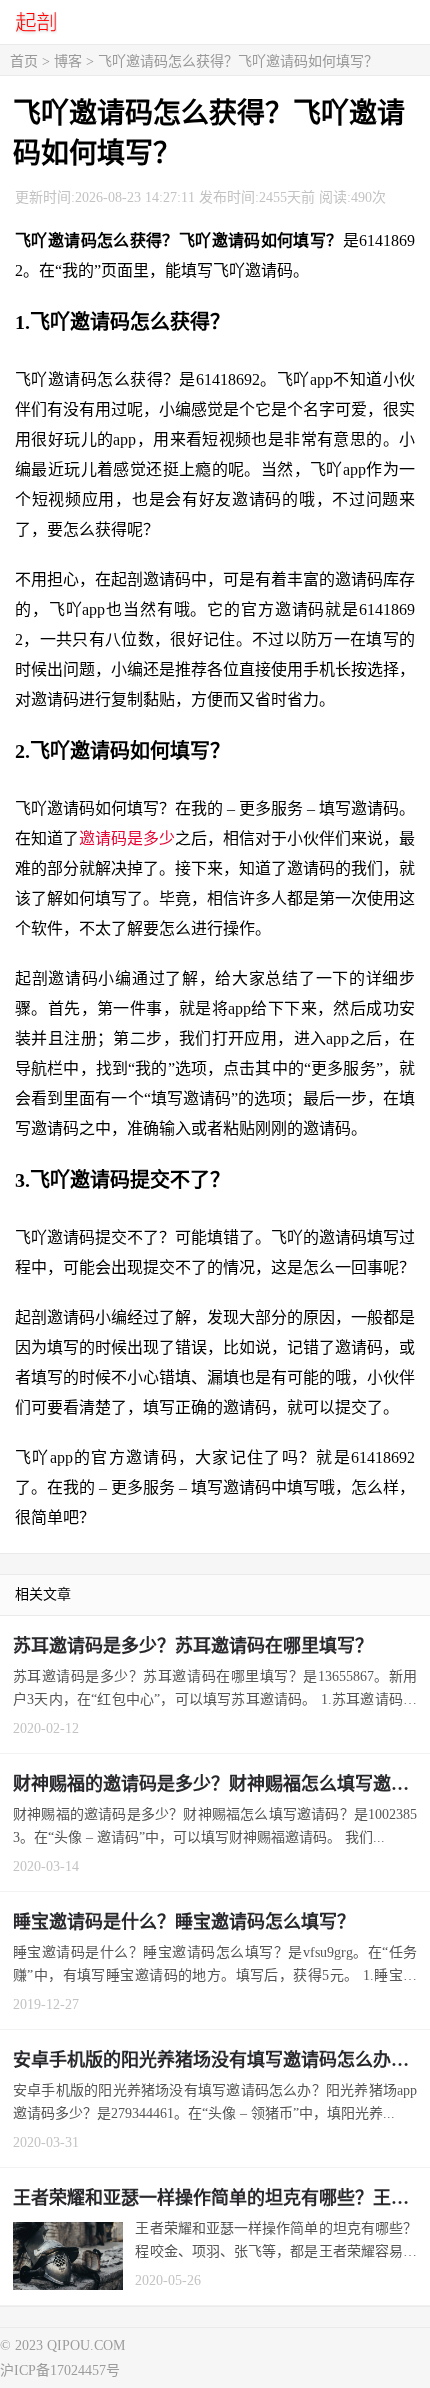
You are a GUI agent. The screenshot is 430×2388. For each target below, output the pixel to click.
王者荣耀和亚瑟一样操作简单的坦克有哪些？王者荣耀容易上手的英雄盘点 (221, 2198)
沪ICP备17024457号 (60, 2370)
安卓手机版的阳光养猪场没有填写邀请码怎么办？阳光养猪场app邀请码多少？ (221, 2060)
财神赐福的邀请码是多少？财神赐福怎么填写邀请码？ (221, 1784)
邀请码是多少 (127, 838)
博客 (68, 61)
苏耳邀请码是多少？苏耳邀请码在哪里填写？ (193, 1646)
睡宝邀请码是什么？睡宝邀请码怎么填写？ (184, 1922)
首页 (24, 61)
